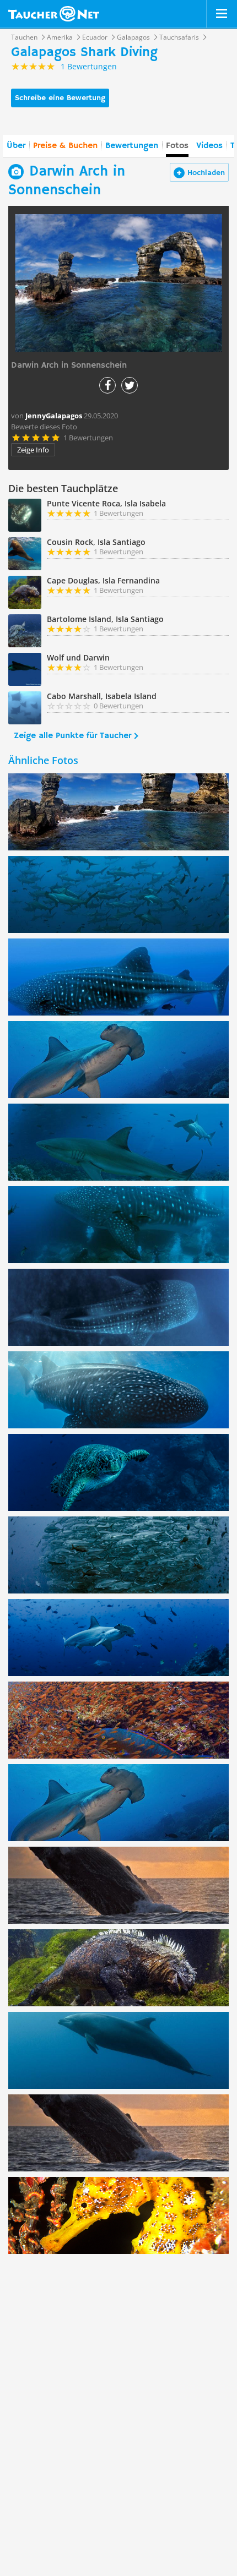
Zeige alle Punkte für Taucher (72, 736)
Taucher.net (54, 14)
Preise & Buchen (65, 146)
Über (16, 146)
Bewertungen (132, 146)
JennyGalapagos (54, 416)
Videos (209, 146)
